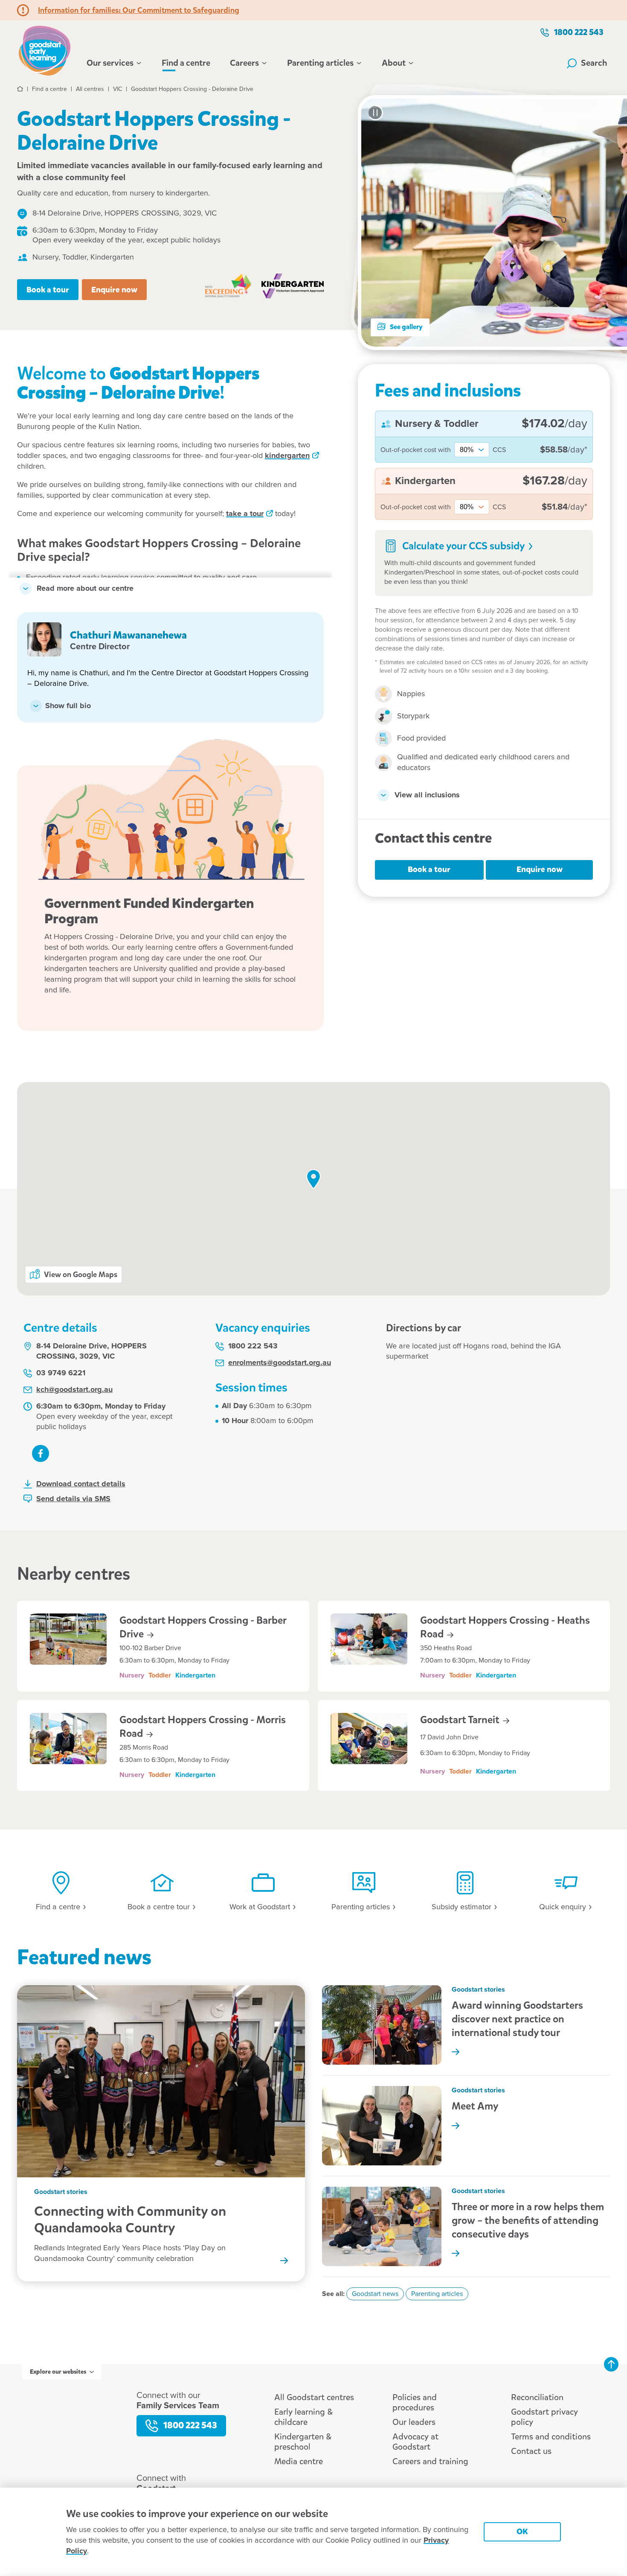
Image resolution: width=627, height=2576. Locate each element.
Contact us (531, 2451)
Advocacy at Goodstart (415, 2442)
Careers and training (430, 2461)
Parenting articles (320, 63)
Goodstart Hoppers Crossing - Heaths (505, 1627)
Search (594, 63)
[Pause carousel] (375, 113)
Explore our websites (58, 2372)
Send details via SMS (73, 1499)
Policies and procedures (415, 2402)
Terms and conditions (551, 2437)
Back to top (611, 2364)
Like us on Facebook (41, 1453)
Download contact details (81, 1484)
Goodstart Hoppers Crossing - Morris (203, 1727)
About (394, 63)
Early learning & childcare (303, 2417)
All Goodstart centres (314, 2397)
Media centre (299, 2461)
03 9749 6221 (61, 1373)
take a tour (245, 514)
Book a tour (48, 290)
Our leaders (414, 2422)
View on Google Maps (81, 1275)
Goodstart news (375, 2294)
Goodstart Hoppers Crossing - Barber (203, 1627)
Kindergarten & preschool (303, 2442)
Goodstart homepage (47, 50)
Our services (110, 63)
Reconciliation (537, 2397)
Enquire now (114, 290)
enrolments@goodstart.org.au (280, 1363)
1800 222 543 (579, 32)
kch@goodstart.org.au (74, 1390)
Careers (244, 63)
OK (522, 2531)
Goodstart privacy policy (544, 2417)
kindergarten (287, 456)
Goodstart (461, 1720)
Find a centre (186, 63)
